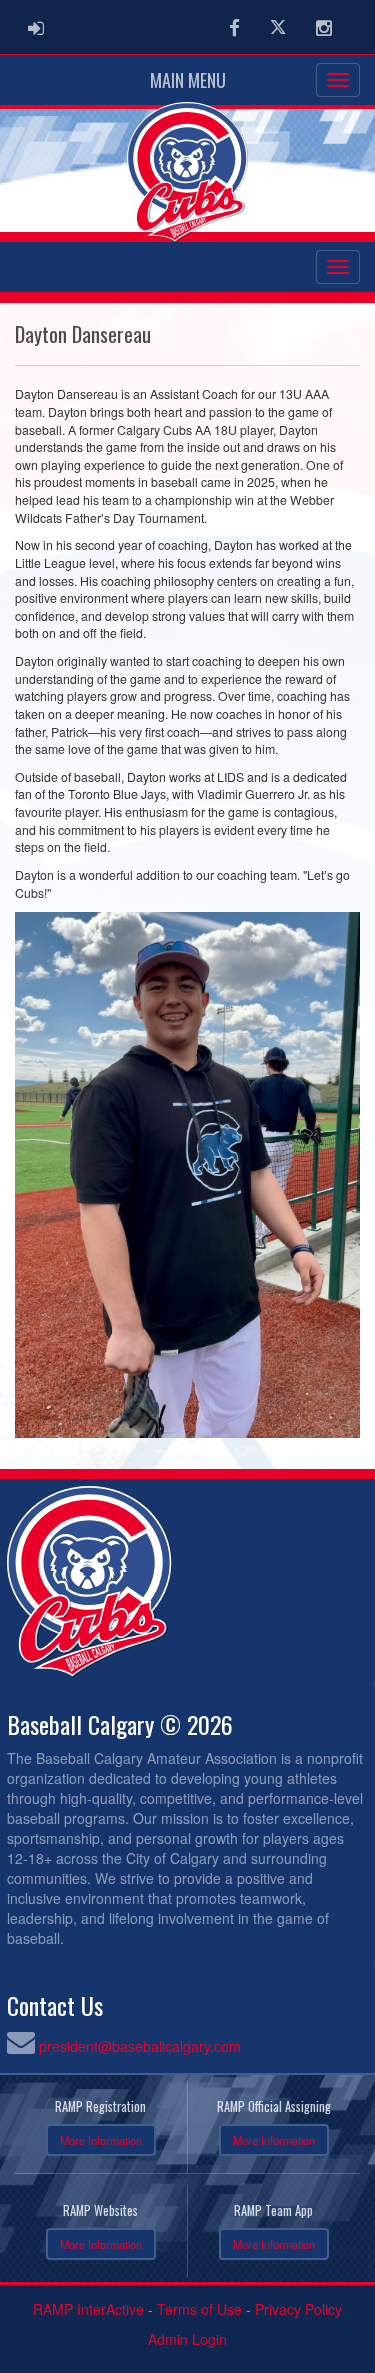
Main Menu (188, 80)
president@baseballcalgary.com (140, 2046)
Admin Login (187, 2339)
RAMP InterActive (88, 2309)
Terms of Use (199, 2309)
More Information (101, 2140)
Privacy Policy (298, 2309)
